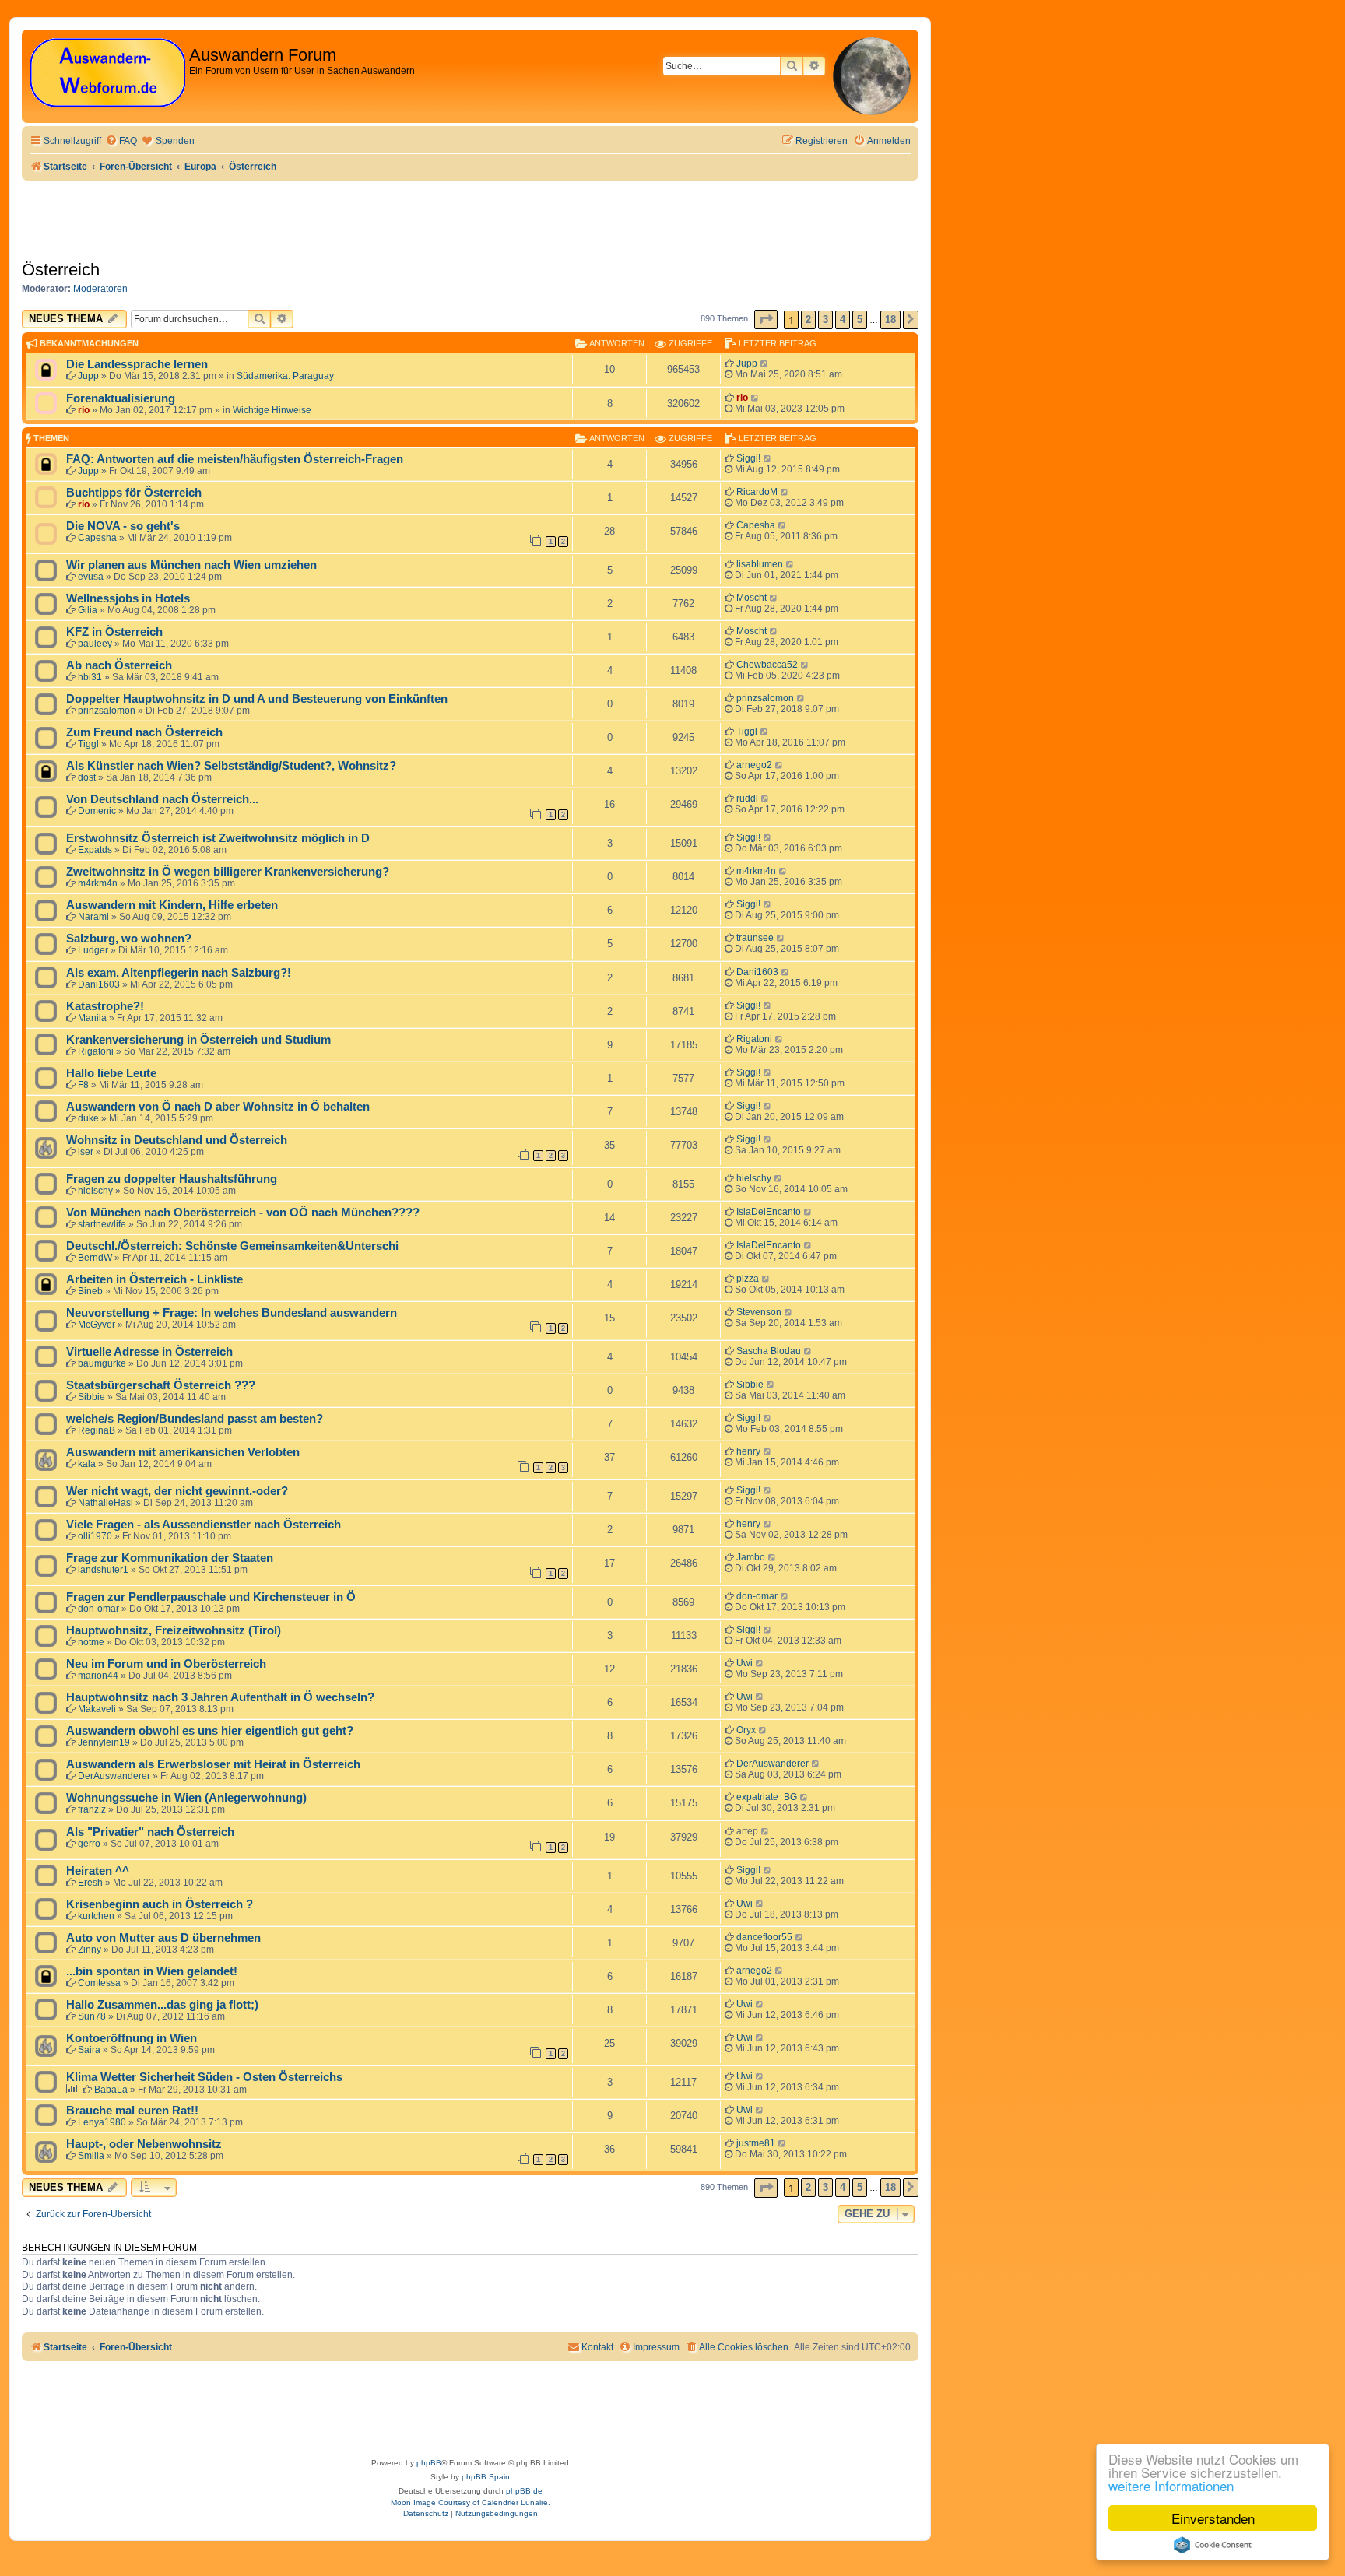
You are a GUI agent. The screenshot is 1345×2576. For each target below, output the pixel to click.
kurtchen (96, 1916)
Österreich (61, 270)
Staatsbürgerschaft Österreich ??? (161, 1385)
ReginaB (97, 1430)
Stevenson (759, 1312)
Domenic (97, 811)
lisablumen (760, 564)
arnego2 (754, 765)
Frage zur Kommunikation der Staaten (170, 1558)
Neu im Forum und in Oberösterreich (166, 1664)
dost (87, 777)
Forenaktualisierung (121, 398)
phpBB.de (524, 2491)
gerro (89, 1844)
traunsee (755, 938)
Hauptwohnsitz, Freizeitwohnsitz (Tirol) (174, 1630)
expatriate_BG (767, 1797)
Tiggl (88, 744)
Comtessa (99, 1983)
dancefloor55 (764, 1937)
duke (88, 1118)
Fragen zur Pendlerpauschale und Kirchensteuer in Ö (211, 1597)
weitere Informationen (1171, 2485)
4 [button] (843, 319)
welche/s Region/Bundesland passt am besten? (195, 1419)
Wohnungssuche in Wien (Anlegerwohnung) (186, 1798)
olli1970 (95, 1536)
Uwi (744, 1663)
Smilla (91, 2156)
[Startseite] (107, 74)
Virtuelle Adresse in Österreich (149, 1352)
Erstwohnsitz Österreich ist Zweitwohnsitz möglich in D (218, 838)
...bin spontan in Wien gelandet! (152, 1971)
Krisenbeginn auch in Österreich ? (160, 1904)
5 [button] (860, 319)
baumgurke (102, 1363)
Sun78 (92, 2016)
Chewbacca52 (767, 665)
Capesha (97, 538)
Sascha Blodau (769, 1351)
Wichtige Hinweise (272, 410)
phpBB (429, 2463)
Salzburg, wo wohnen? (129, 939)
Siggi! (748, 458)
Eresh (90, 1883)
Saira (89, 2050)
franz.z (92, 1809)
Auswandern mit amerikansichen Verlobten (183, 1452)
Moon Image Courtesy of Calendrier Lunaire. (471, 2502)
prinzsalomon (107, 711)
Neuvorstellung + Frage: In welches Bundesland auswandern (232, 1313)
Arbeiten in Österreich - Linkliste (155, 1279)
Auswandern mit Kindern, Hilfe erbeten (172, 905)
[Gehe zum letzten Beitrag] (765, 363)
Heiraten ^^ (98, 1871)
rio (84, 410)
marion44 (98, 1676)
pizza (748, 1279)
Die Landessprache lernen (137, 364)
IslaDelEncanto (769, 1212)
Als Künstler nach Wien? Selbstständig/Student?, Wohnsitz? (231, 766)
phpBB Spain (486, 2477)
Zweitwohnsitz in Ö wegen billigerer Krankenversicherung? (228, 872)
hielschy (95, 1191)
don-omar (98, 1609)
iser (86, 1152)
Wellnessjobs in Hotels (128, 598)
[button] (766, 319)
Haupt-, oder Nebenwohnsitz (144, 2144)
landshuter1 (103, 1570)
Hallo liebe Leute (111, 1073)
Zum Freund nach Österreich (144, 732)
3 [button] (825, 319)
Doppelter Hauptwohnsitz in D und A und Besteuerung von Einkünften (257, 699)
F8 (83, 1085)
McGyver (97, 1325)
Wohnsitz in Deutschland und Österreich (177, 1140)
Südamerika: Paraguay (285, 376)
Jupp (88, 376)
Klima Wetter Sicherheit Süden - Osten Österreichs (204, 2077)
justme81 (756, 2143)
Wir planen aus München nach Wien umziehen (191, 565)
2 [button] (808, 319)
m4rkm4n (98, 883)
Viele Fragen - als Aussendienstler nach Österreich (204, 1525)
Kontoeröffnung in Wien (132, 2038)
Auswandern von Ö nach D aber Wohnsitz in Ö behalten (218, 1107)
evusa (91, 577)
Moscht (752, 598)
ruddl (747, 798)
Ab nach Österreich (119, 665)
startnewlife (102, 1224)
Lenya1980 (102, 2122)
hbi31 (90, 677)
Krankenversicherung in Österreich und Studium (198, 1040)
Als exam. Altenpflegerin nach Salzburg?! (179, 973)
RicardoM (757, 492)
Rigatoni (96, 1051)
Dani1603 (99, 984)
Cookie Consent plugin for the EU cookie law (1213, 2545)
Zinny (90, 1950)
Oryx (746, 1730)
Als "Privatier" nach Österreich (150, 1832)
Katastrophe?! (105, 1006)
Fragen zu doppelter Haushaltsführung (172, 1179)
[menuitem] (121, 141)
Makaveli (97, 1709)
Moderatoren (100, 289)
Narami (93, 917)
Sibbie (91, 1397)
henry (748, 1451)
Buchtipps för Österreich (134, 493)
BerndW (95, 1258)
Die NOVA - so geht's (123, 526)
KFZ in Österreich (114, 632)
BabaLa (111, 2090)
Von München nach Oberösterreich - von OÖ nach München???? (243, 1213)
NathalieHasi (105, 1503)
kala (87, 1464)
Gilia (88, 610)
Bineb (90, 1291)
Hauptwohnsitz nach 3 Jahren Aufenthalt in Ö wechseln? (220, 1697)
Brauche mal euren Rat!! (132, 2111)
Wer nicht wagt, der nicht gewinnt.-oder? (177, 1491)
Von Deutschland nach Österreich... (162, 799)
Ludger (93, 950)
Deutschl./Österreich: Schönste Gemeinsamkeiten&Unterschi (232, 1246)
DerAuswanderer (114, 1776)
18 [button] (890, 319)
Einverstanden (1213, 2518)
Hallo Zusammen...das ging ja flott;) (162, 2005)
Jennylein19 (104, 1742)
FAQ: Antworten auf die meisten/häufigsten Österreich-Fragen (235, 459)
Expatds (95, 850)
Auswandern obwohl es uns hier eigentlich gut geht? (210, 1731)
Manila (92, 1018)
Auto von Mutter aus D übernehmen (163, 1938)
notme (91, 1642)
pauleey (95, 644)
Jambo (751, 1557)
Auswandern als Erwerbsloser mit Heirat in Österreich (213, 1764)
